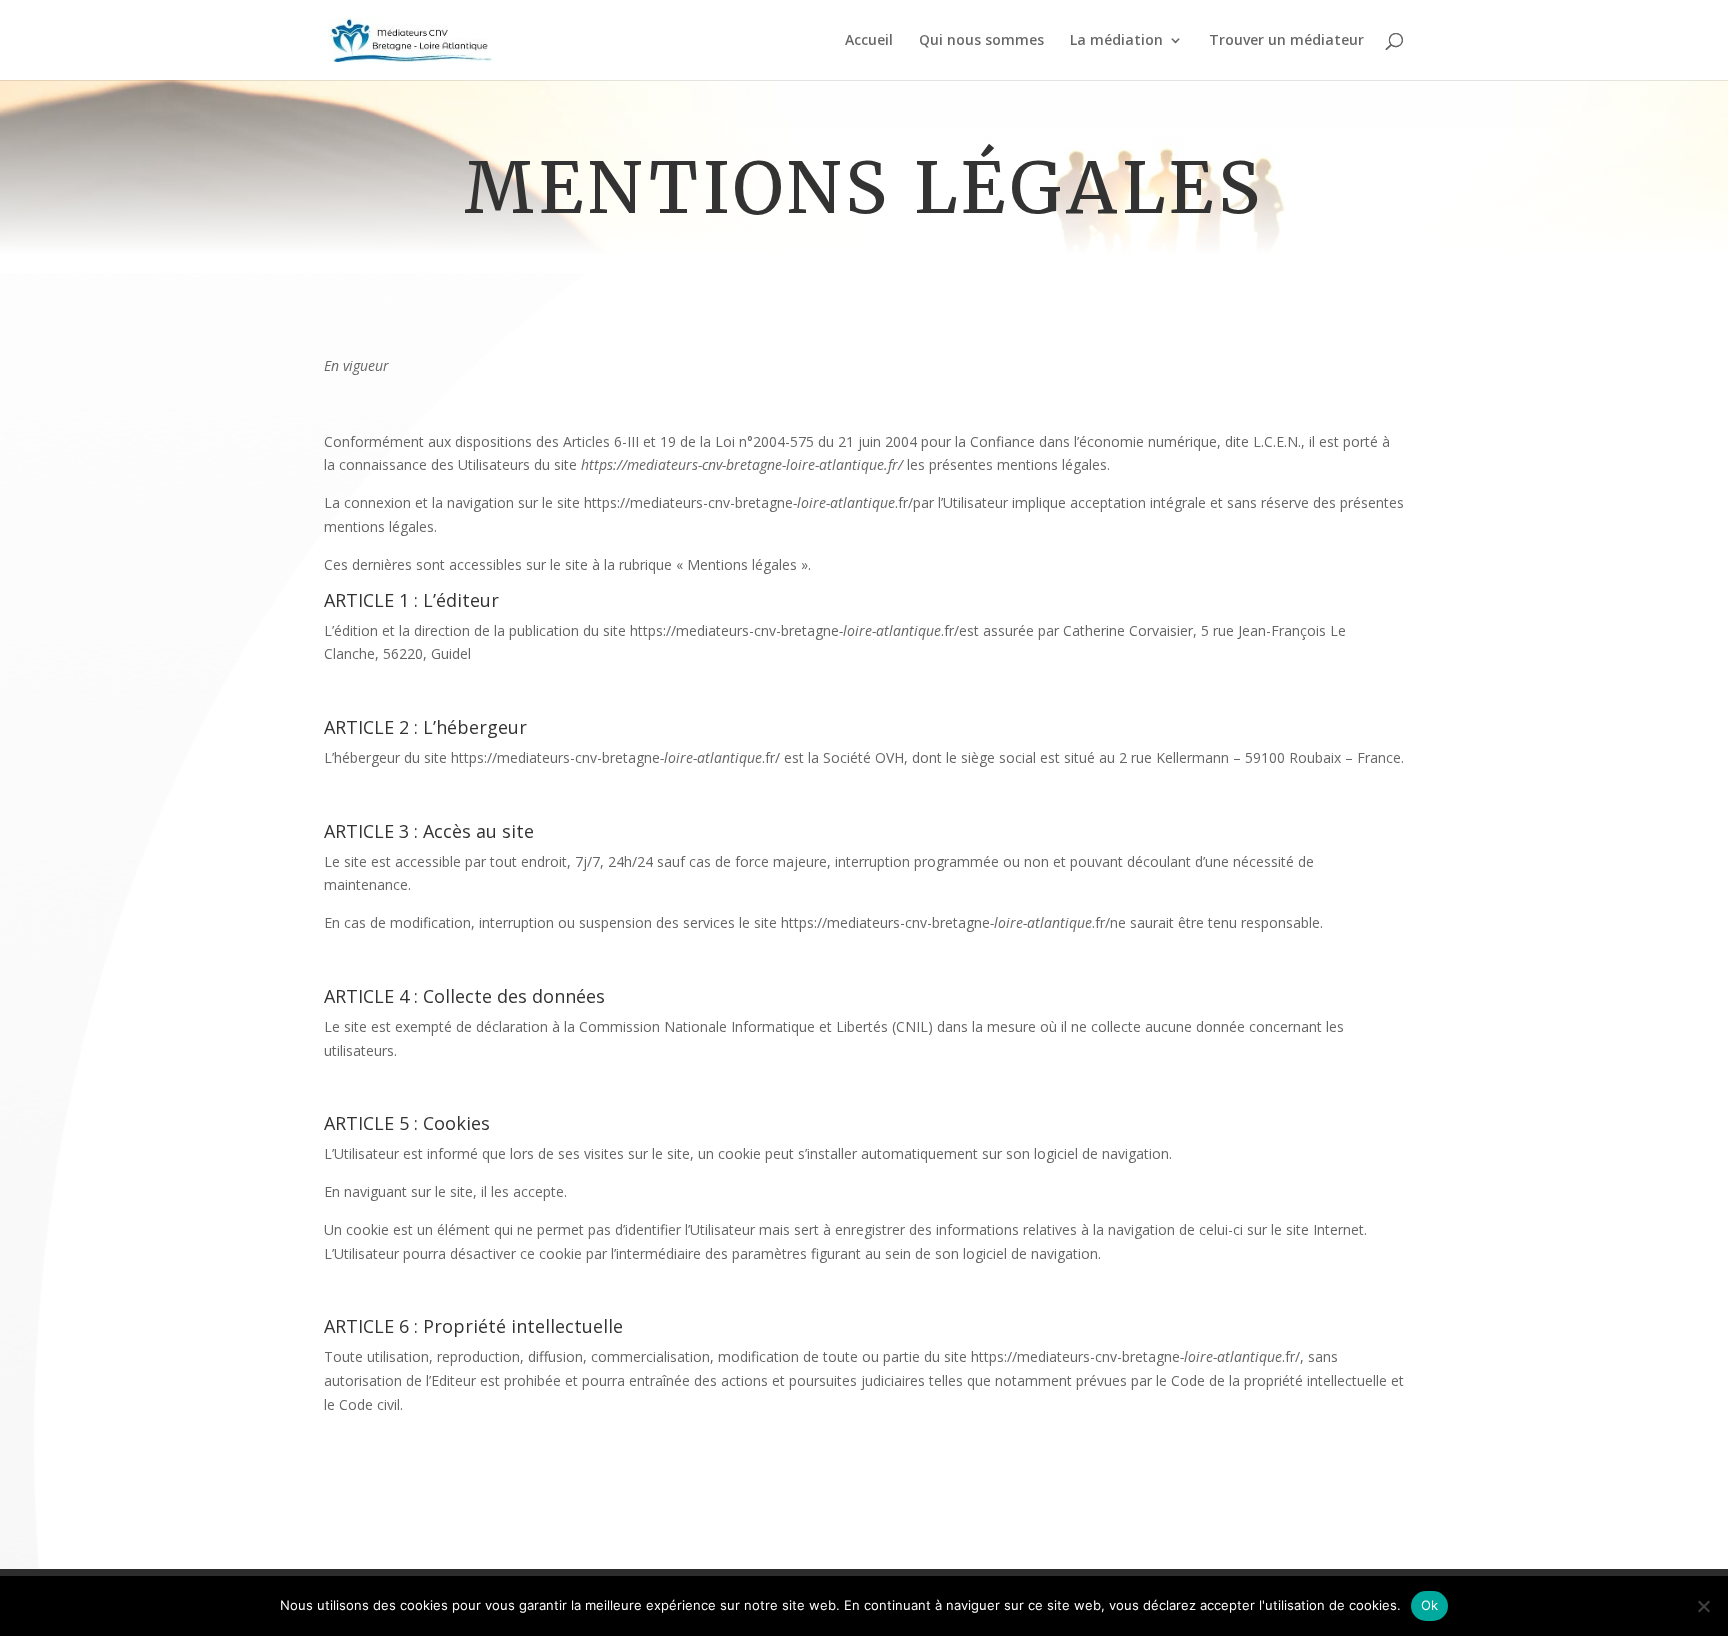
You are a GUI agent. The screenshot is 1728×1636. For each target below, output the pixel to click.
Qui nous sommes (981, 41)
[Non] (1703, 1606)
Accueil (869, 41)
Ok (1430, 1605)
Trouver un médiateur (1286, 41)
